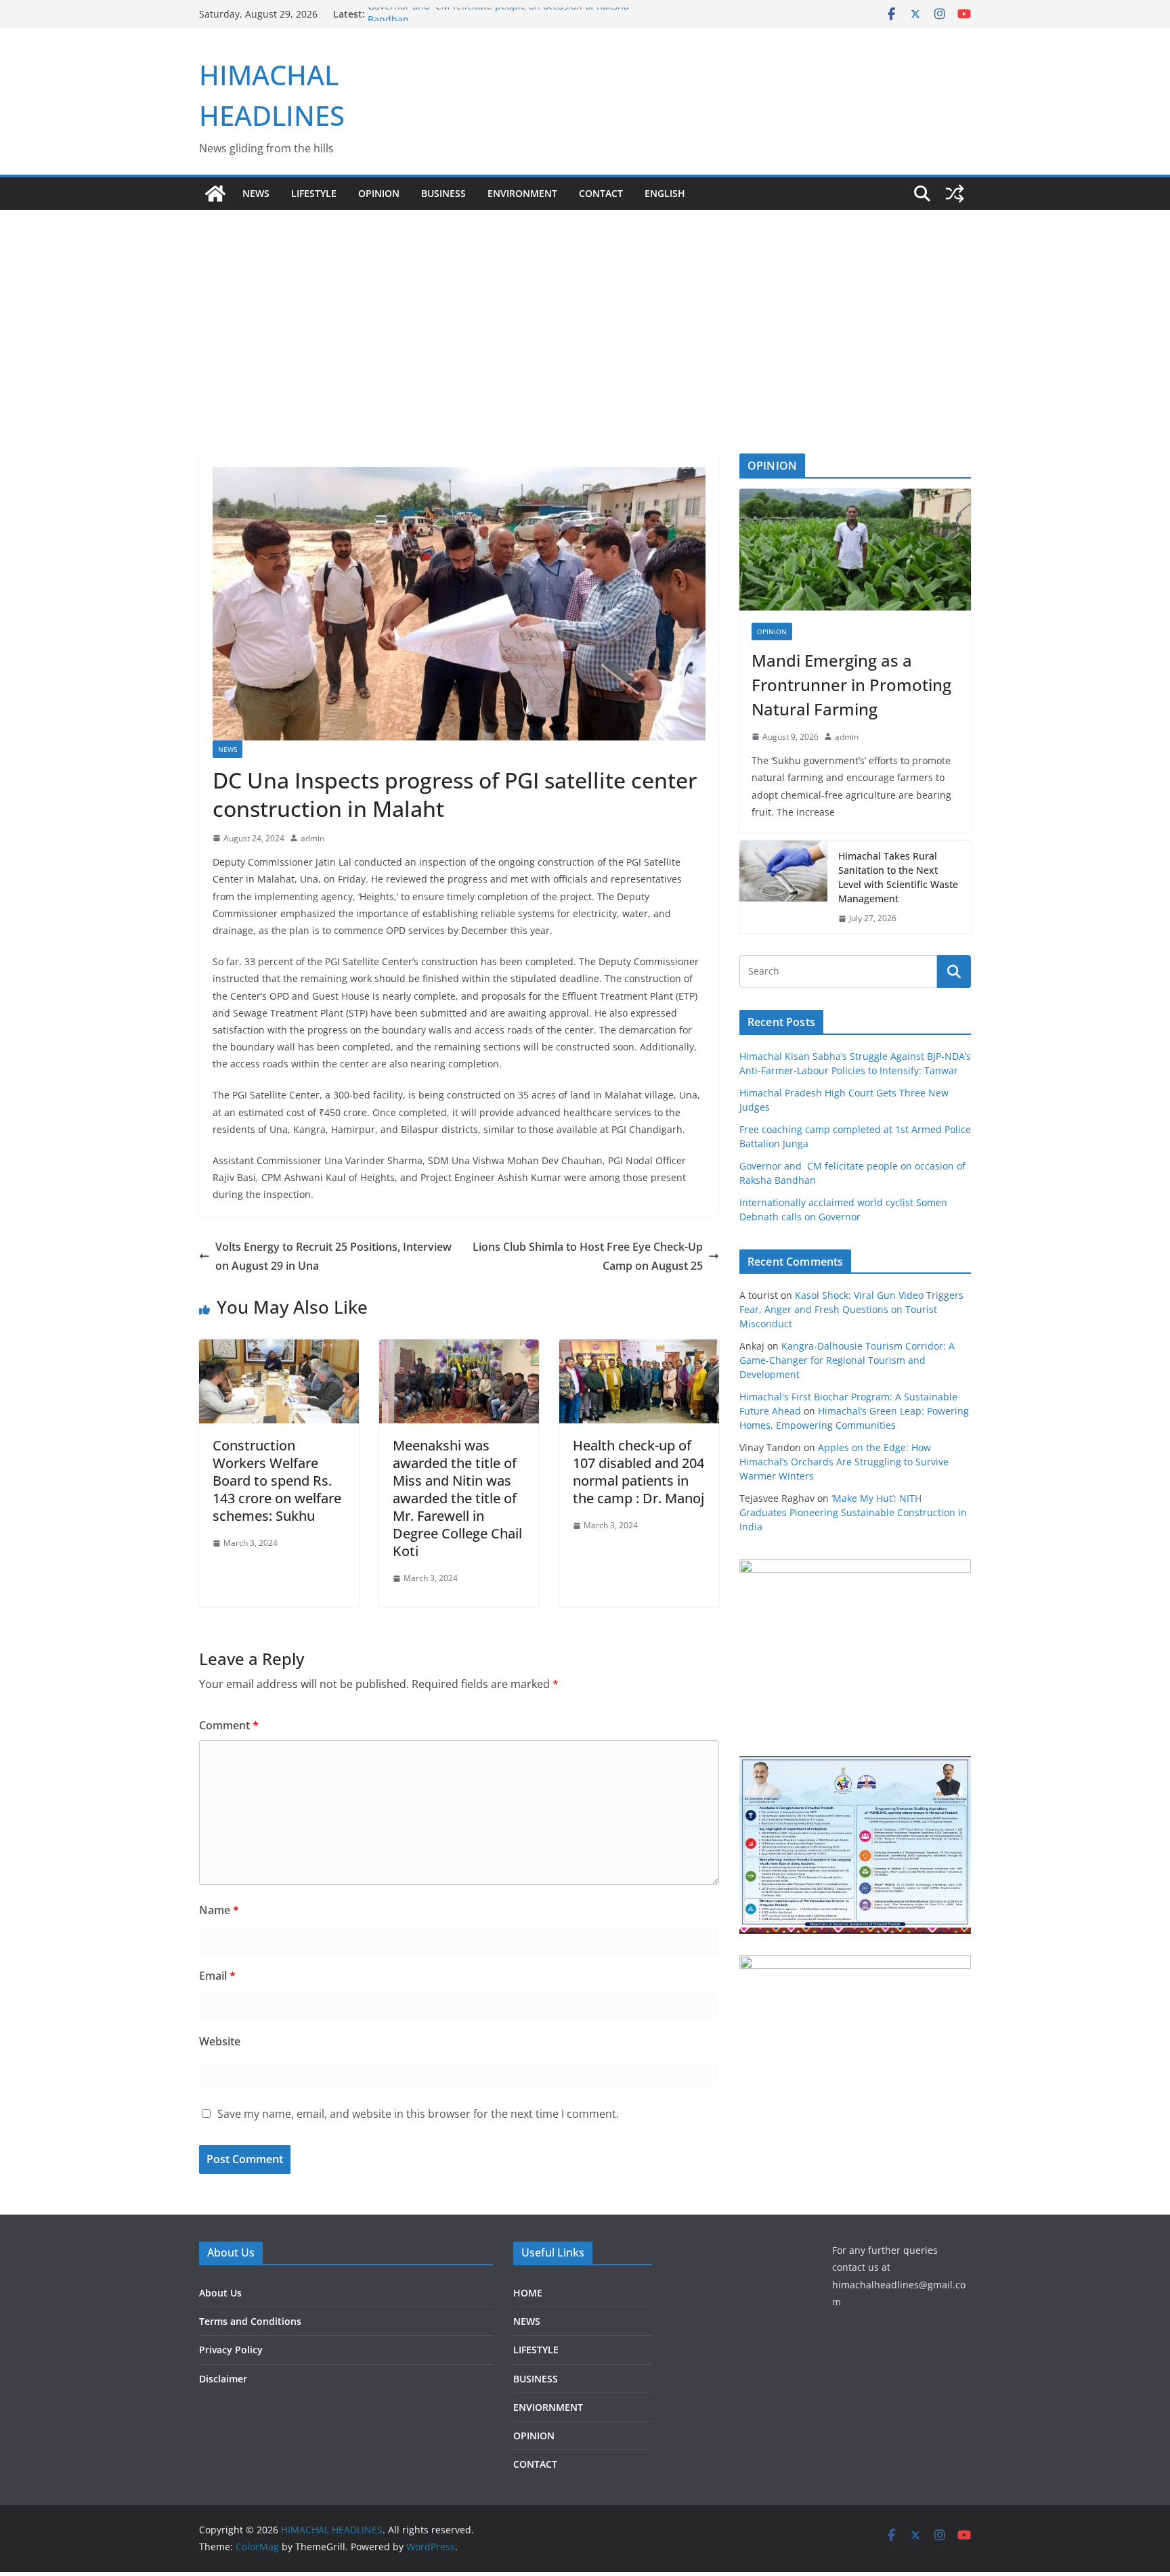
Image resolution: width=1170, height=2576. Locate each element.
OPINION (379, 193)
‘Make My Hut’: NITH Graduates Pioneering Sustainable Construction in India (853, 1512)
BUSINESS (443, 193)
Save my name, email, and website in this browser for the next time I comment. (418, 2114)
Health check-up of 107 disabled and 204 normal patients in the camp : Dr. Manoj (638, 1472)
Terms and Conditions (250, 2321)
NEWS (256, 193)
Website (220, 2041)
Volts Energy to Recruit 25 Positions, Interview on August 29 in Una (333, 1257)
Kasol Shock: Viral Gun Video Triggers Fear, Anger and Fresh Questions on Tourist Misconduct (851, 1309)
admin (312, 838)
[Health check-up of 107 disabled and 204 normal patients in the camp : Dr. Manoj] (639, 1349)
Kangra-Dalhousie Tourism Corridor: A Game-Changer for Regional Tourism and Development (847, 1360)
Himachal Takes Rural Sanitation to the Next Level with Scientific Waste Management (898, 877)
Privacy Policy (231, 2350)
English (665, 193)
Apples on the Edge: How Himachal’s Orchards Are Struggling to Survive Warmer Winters (844, 1462)
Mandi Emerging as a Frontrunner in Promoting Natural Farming (851, 685)
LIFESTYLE (314, 193)
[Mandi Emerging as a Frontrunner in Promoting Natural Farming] (855, 550)
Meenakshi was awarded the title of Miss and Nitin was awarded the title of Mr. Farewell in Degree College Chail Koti (457, 1498)
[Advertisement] (585, 352)
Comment (229, 1725)
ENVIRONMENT (522, 193)
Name (219, 1910)
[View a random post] (955, 194)
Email (217, 1976)
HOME (528, 2293)
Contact (601, 193)
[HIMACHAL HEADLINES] (215, 194)
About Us (220, 2293)
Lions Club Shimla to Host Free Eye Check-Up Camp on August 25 (588, 1257)
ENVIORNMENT (548, 2407)
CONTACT (535, 2464)
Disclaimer (223, 2379)
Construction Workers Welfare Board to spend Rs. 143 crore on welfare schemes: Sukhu (277, 1481)
